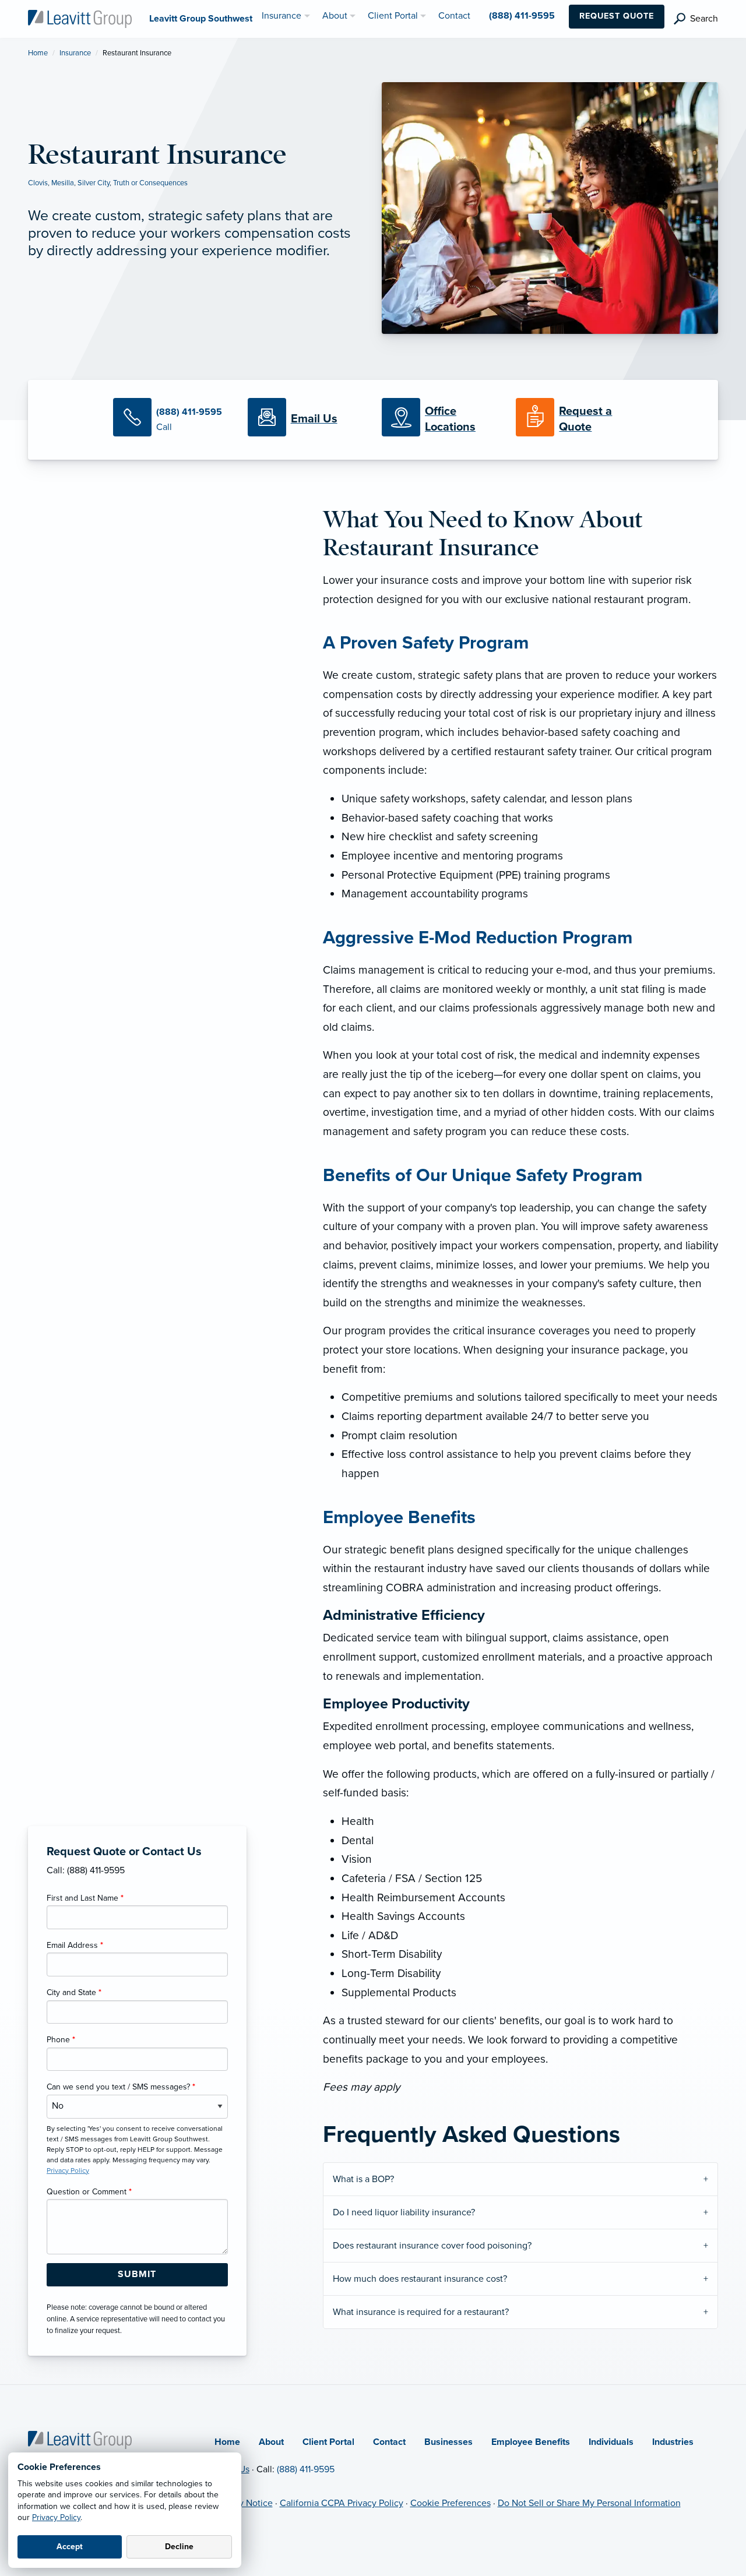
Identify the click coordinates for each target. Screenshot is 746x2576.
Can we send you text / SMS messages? (121, 2087)
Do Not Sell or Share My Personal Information (589, 2503)
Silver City (94, 183)
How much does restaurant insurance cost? (420, 2279)
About (271, 2442)
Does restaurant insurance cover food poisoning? (432, 2246)
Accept (70, 2547)
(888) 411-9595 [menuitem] (522, 16)
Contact (389, 2442)
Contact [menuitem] (454, 16)
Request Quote (617, 16)
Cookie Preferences (451, 2503)
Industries (673, 2442)
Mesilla (63, 183)
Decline (179, 2547)
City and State (74, 1992)
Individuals (611, 2442)
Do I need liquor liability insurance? (404, 2212)
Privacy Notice (244, 2503)
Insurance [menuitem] (281, 16)
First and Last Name (85, 1898)
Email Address (75, 1945)
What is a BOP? (363, 2179)
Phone (61, 2040)
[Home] (80, 2439)
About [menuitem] (335, 16)
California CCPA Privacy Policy (342, 2503)
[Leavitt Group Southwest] (80, 18)
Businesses (448, 2442)
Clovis (38, 183)
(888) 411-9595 (306, 2469)
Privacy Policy (56, 2517)
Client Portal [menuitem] (393, 16)
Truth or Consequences (150, 183)
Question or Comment (89, 2192)
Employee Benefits (531, 2442)
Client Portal (328, 2442)
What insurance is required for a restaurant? (421, 2312)
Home (38, 53)
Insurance (75, 53)
